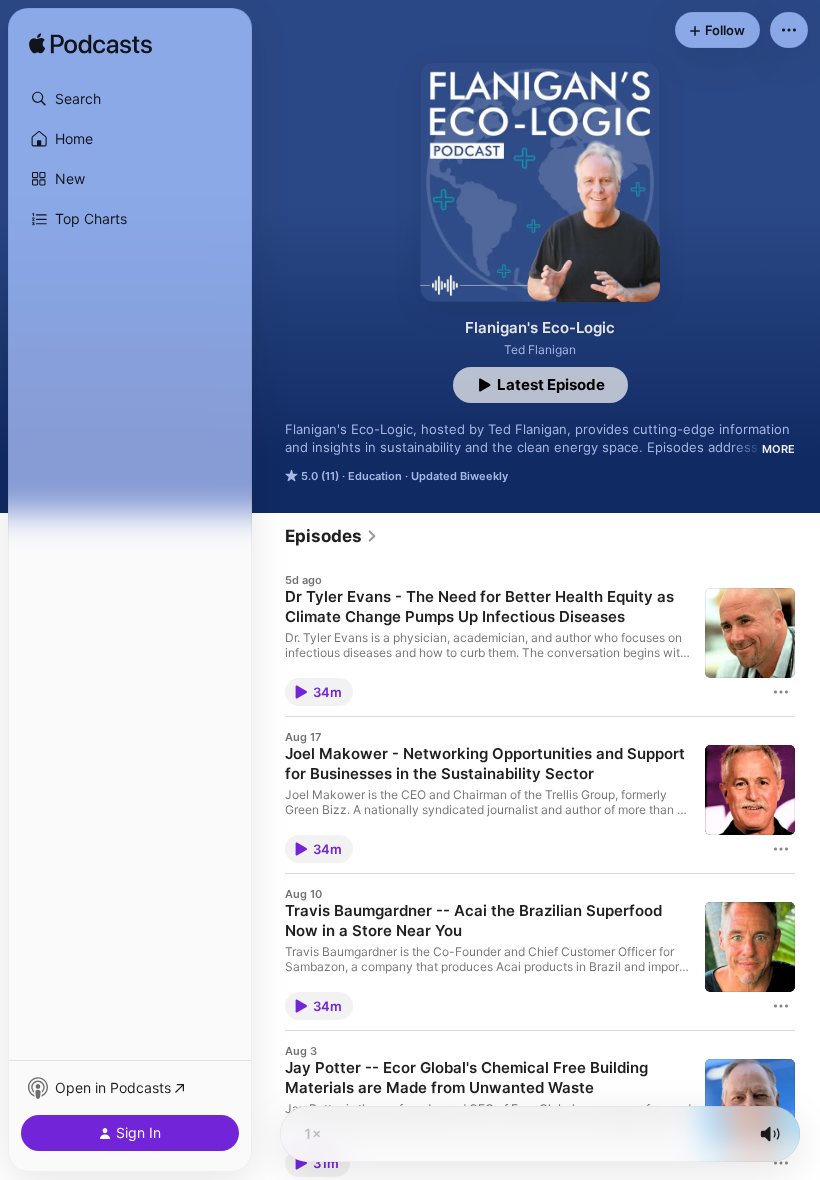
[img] (90, 45)
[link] (331, 536)
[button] (130, 99)
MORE (778, 449)
